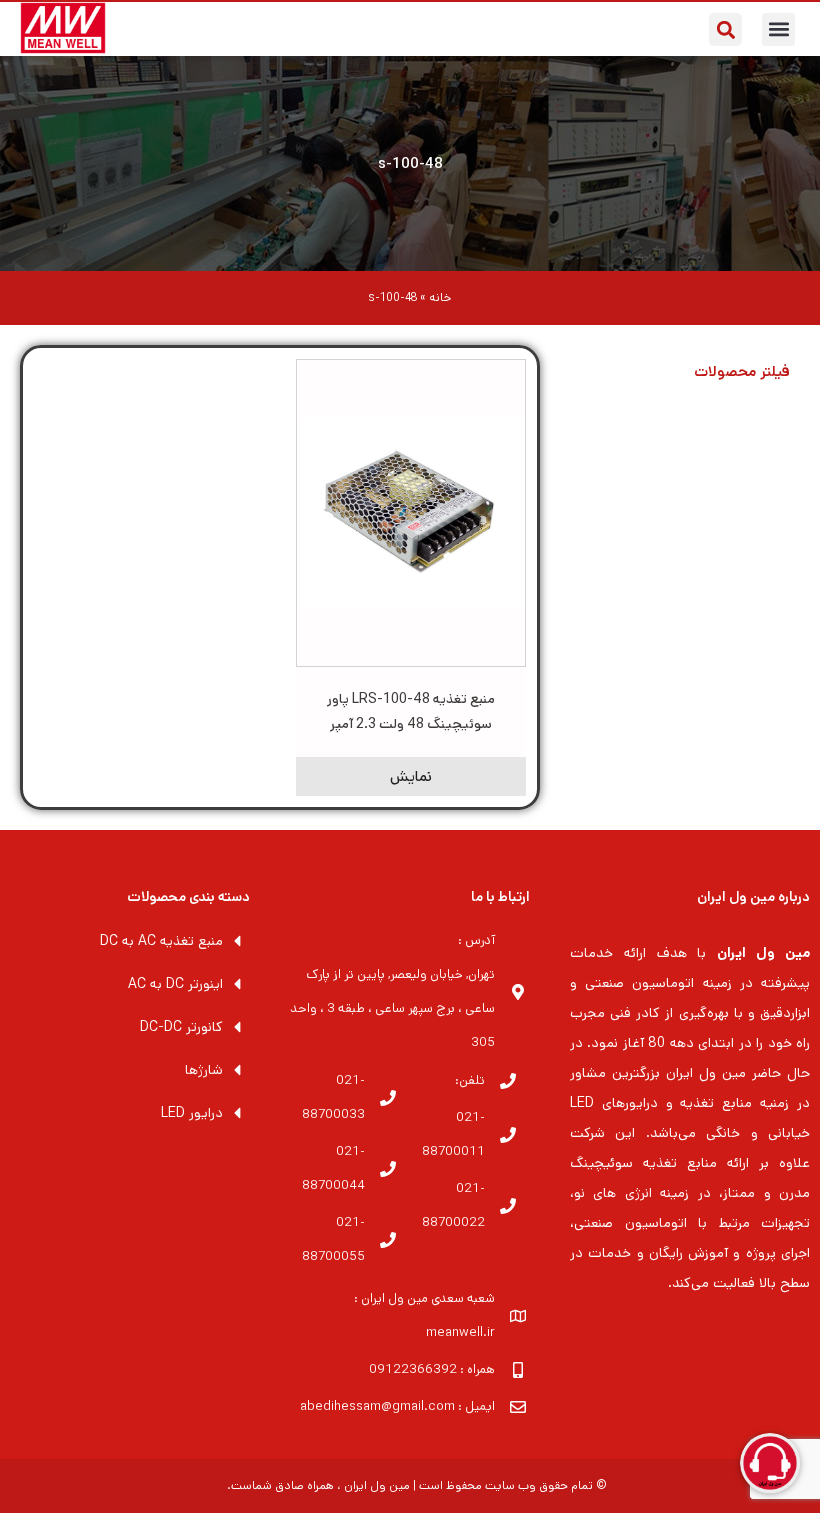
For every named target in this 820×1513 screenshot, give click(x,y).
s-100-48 (410, 163)
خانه (440, 297)
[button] (778, 29)
